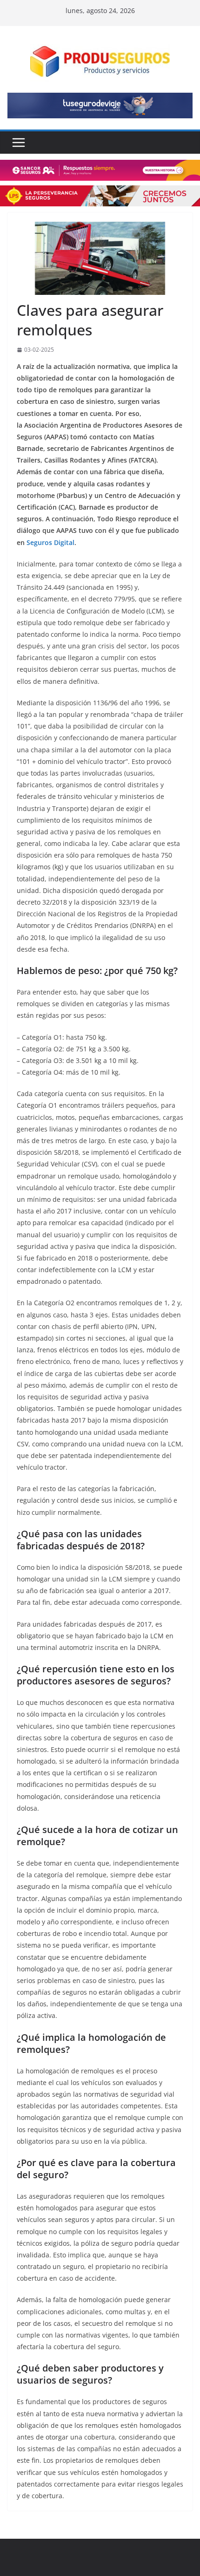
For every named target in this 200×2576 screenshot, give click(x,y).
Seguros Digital (50, 542)
